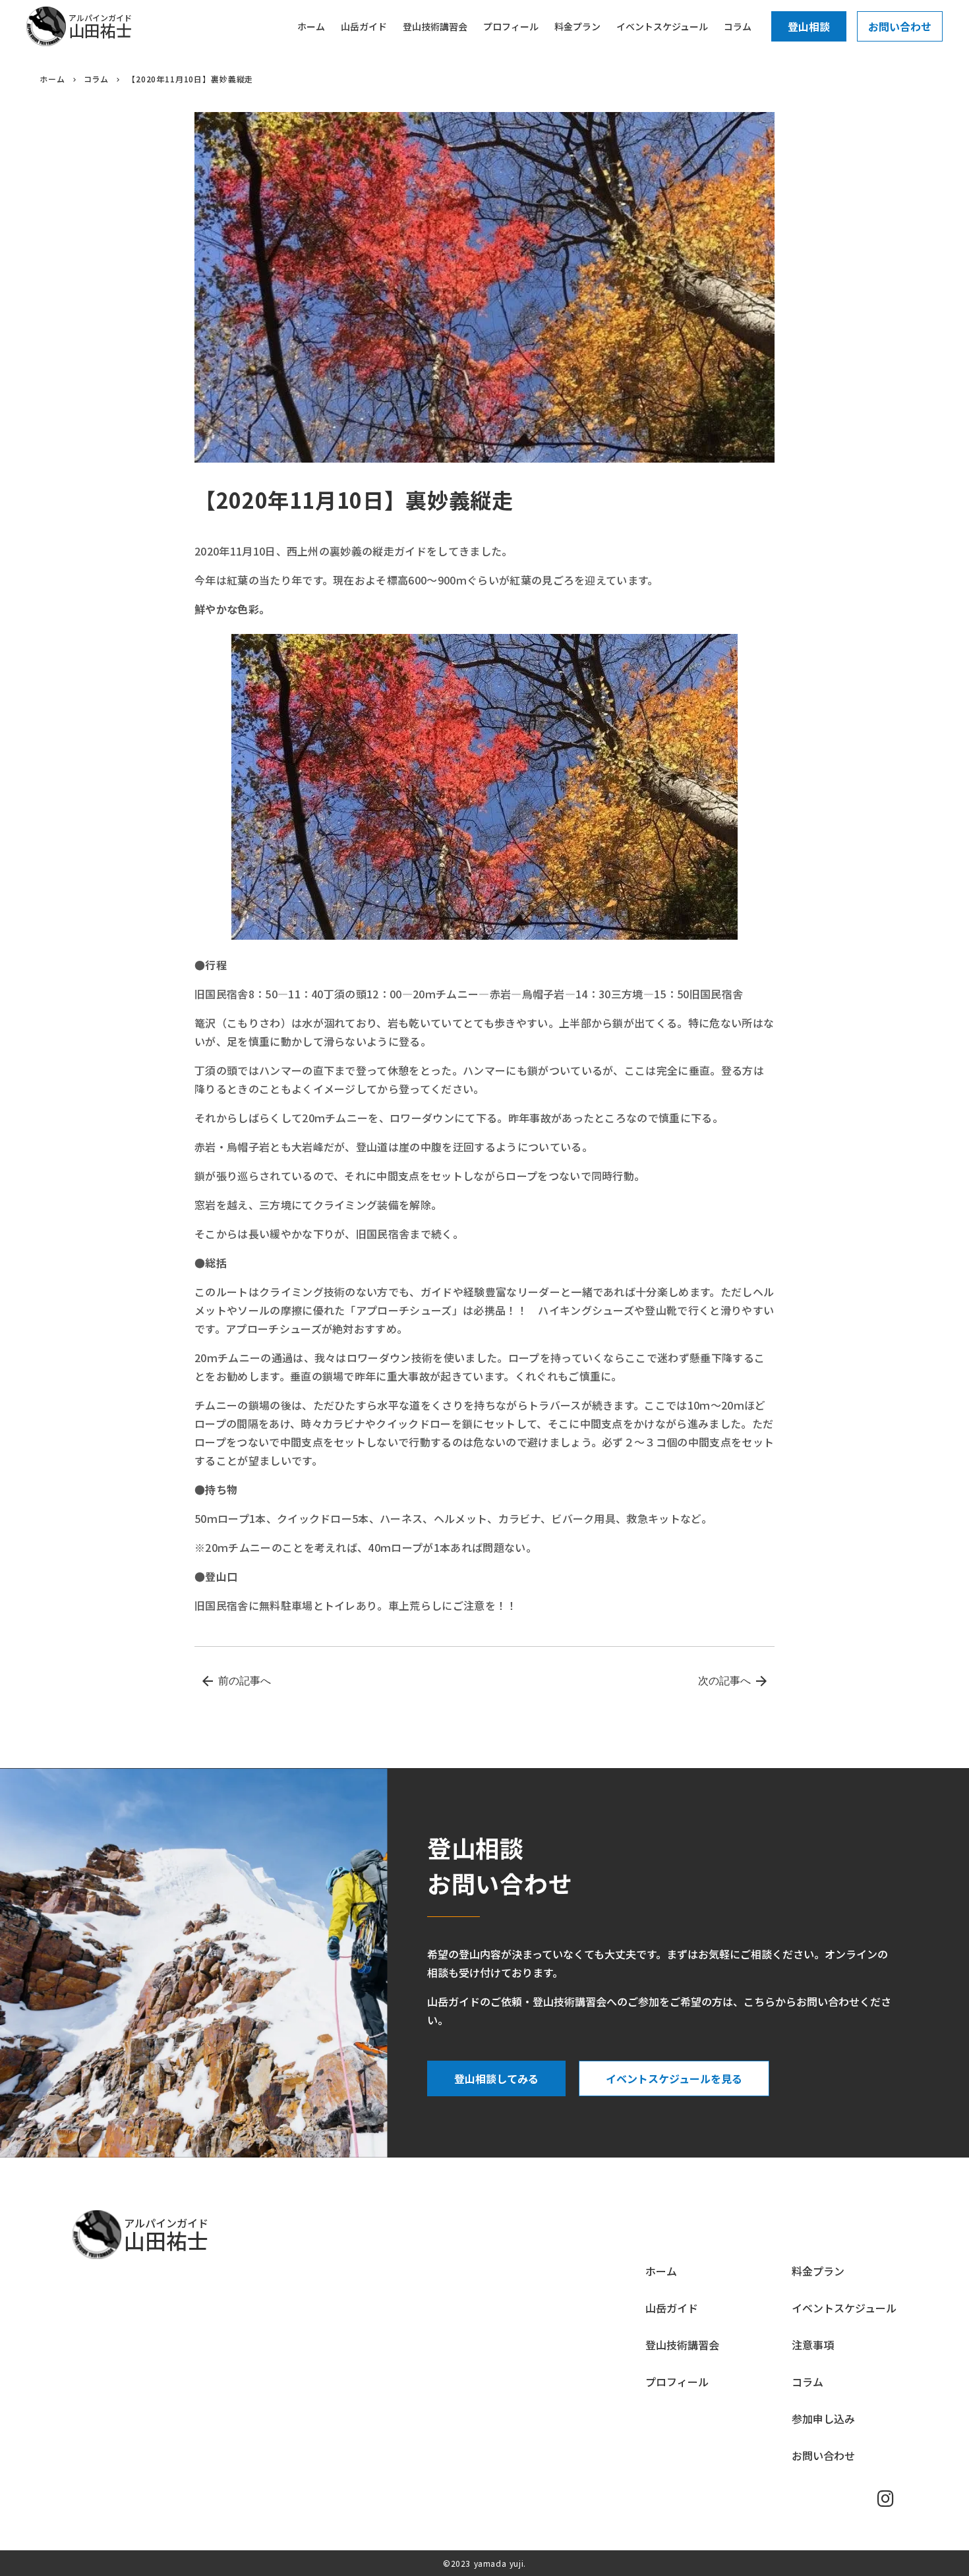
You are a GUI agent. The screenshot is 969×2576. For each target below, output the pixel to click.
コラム (97, 79)
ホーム (52, 79)
